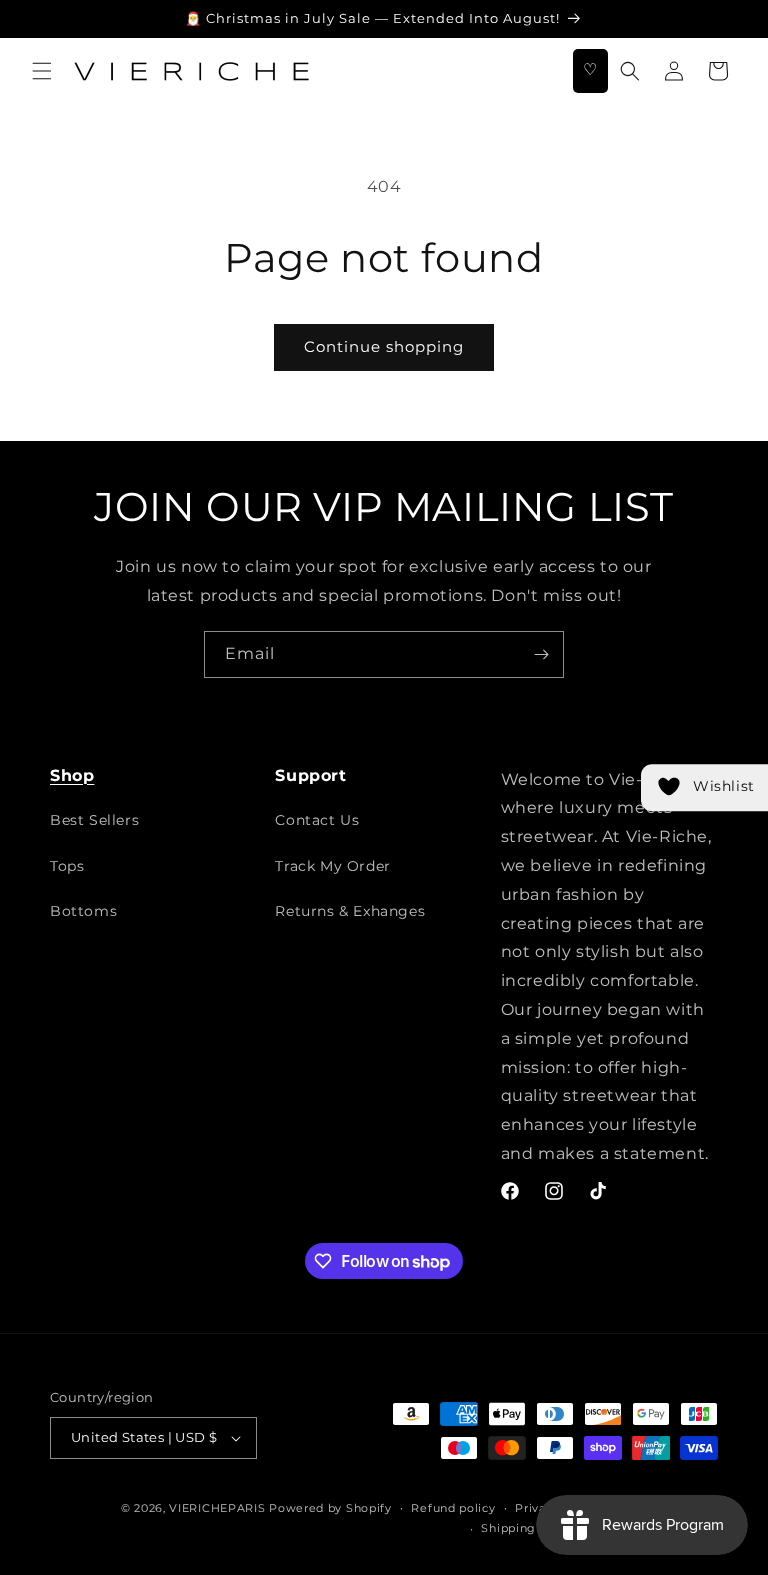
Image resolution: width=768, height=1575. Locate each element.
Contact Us (317, 820)
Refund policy (453, 1508)
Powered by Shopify (330, 1508)
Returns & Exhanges (350, 911)
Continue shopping (384, 346)
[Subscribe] (541, 654)
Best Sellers (94, 820)
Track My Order (332, 866)
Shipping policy (528, 1528)
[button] (42, 71)
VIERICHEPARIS (217, 1508)
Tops (67, 866)
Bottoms (83, 911)
